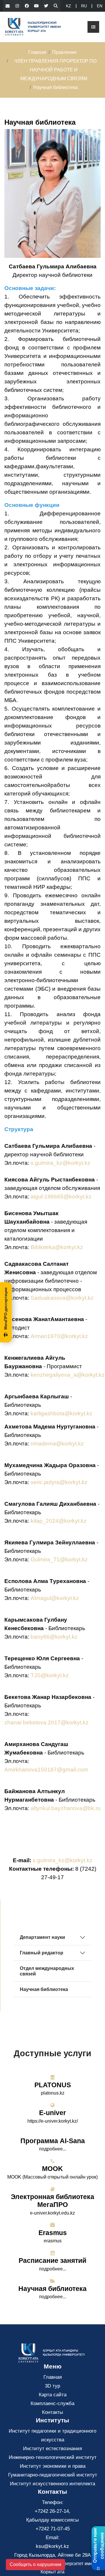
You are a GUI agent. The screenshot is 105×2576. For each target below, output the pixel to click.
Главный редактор (42, 1953)
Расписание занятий (52, 2261)
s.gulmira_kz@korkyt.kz (61, 1163)
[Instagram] (17, 6)
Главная (37, 52)
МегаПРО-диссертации (6, 1308)
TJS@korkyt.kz (50, 1675)
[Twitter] (46, 6)
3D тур (52, 2386)
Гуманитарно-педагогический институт (53, 2475)
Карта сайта (53, 2395)
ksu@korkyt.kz (52, 2546)
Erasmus (53, 2233)
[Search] (56, 6)
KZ (69, 6)
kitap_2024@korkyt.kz (59, 1521)
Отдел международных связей (47, 1971)
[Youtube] (36, 6)
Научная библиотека (44, 1989)
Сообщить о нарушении (35, 2564)
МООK (52, 2169)
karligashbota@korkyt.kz (62, 1413)
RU (84, 6)
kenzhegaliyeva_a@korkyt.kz (68, 1375)
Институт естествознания (52, 2449)
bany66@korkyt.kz (54, 1637)
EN (100, 6)
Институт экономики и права (53, 2466)
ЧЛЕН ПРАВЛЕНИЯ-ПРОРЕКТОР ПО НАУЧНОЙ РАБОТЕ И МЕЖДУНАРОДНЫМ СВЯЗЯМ (55, 70)
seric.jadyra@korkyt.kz (59, 1482)
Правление (64, 52)
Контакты (52, 2412)
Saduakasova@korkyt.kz (62, 1298)
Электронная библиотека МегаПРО (52, 2201)
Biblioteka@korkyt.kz (57, 1247)
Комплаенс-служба (52, 2403)
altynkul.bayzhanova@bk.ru (66, 1808)
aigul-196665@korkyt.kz (61, 1197)
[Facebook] (27, 6)
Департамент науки (42, 1937)
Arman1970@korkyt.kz (59, 1336)
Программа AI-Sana (53, 2141)
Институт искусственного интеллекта (52, 2484)
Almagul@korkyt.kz (55, 1598)
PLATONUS (53, 2085)
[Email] (8, 6)
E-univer (52, 2113)
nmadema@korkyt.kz (57, 1444)
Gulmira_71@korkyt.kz (59, 1559)
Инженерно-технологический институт (53, 2457)
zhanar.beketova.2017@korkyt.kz (47, 1722)
